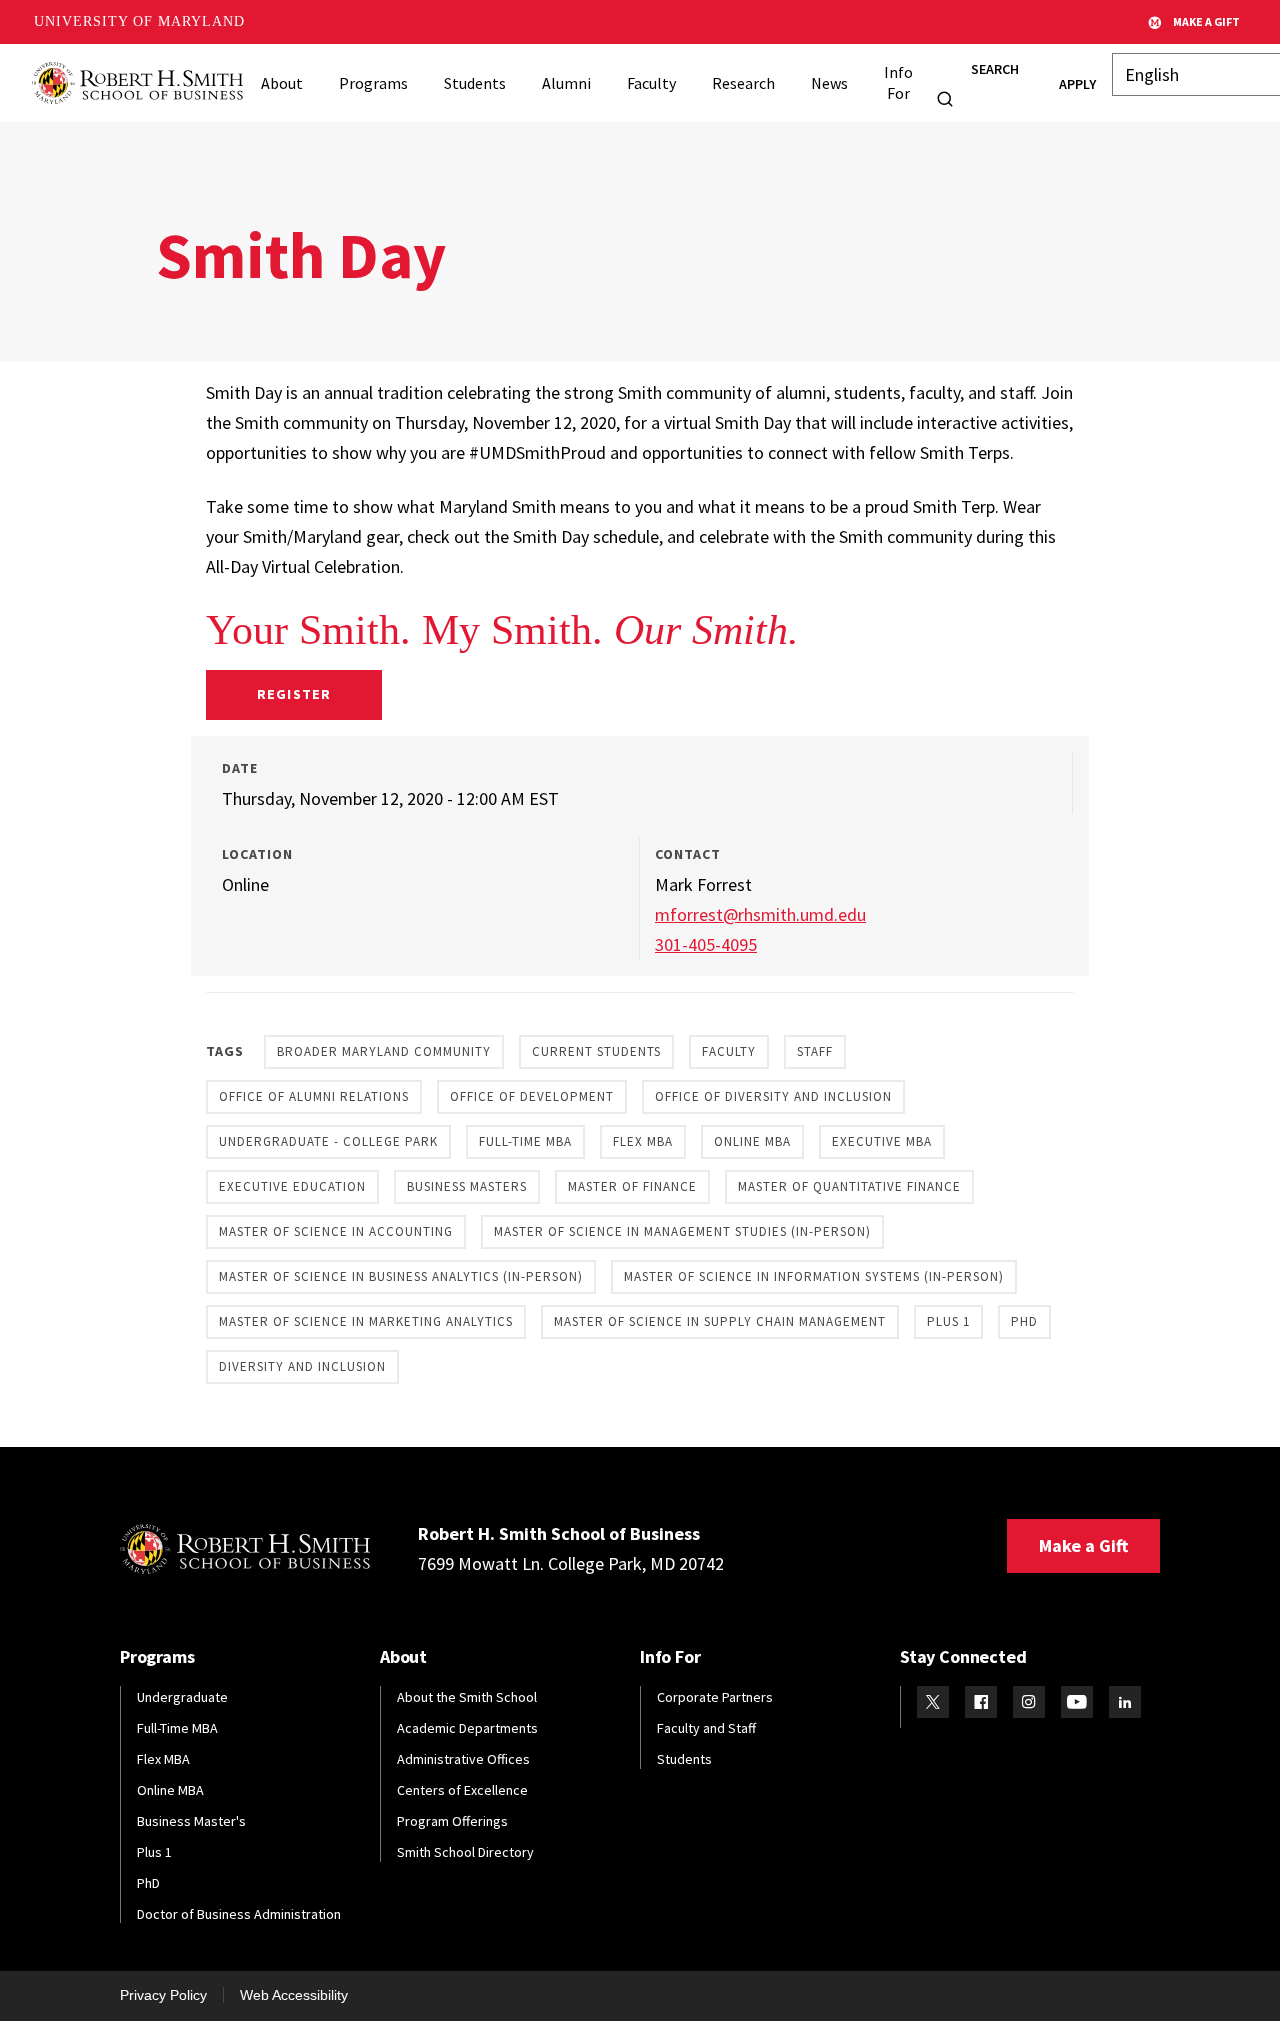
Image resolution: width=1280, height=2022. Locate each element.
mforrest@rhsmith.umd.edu (760, 914)
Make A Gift (1206, 21)
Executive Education (292, 1186)
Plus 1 (948, 1321)
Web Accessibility (294, 1995)
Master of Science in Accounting (336, 1231)
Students (475, 83)
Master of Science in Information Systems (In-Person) (814, 1276)
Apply (1077, 84)
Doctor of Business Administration (239, 1914)
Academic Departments (467, 1728)
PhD (1024, 1321)
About (282, 83)
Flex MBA (643, 1141)
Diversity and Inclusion (302, 1366)
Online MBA (752, 1141)
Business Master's (191, 1821)
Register (293, 694)
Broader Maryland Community (384, 1051)
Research (743, 83)
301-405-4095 (706, 944)
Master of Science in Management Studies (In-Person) (682, 1231)
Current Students (596, 1051)
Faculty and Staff (706, 1728)
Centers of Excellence (462, 1790)
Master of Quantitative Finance (849, 1186)
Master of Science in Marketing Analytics (366, 1321)
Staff (815, 1051)
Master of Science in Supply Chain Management (720, 1321)
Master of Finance (632, 1186)
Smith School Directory (465, 1852)
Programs (373, 83)
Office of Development (532, 1096)
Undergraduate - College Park (328, 1141)
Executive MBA (882, 1141)
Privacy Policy (163, 1995)
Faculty (651, 83)
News (829, 83)
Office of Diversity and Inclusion (773, 1096)
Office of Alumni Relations (314, 1096)
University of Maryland (139, 21)
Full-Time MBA (525, 1141)
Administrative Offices (463, 1759)
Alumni (566, 83)
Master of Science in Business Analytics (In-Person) (401, 1276)
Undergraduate (182, 1697)
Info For (898, 82)
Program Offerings (452, 1821)
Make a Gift (1083, 1545)
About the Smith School (467, 1697)
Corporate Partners (715, 1697)
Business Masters (467, 1186)
